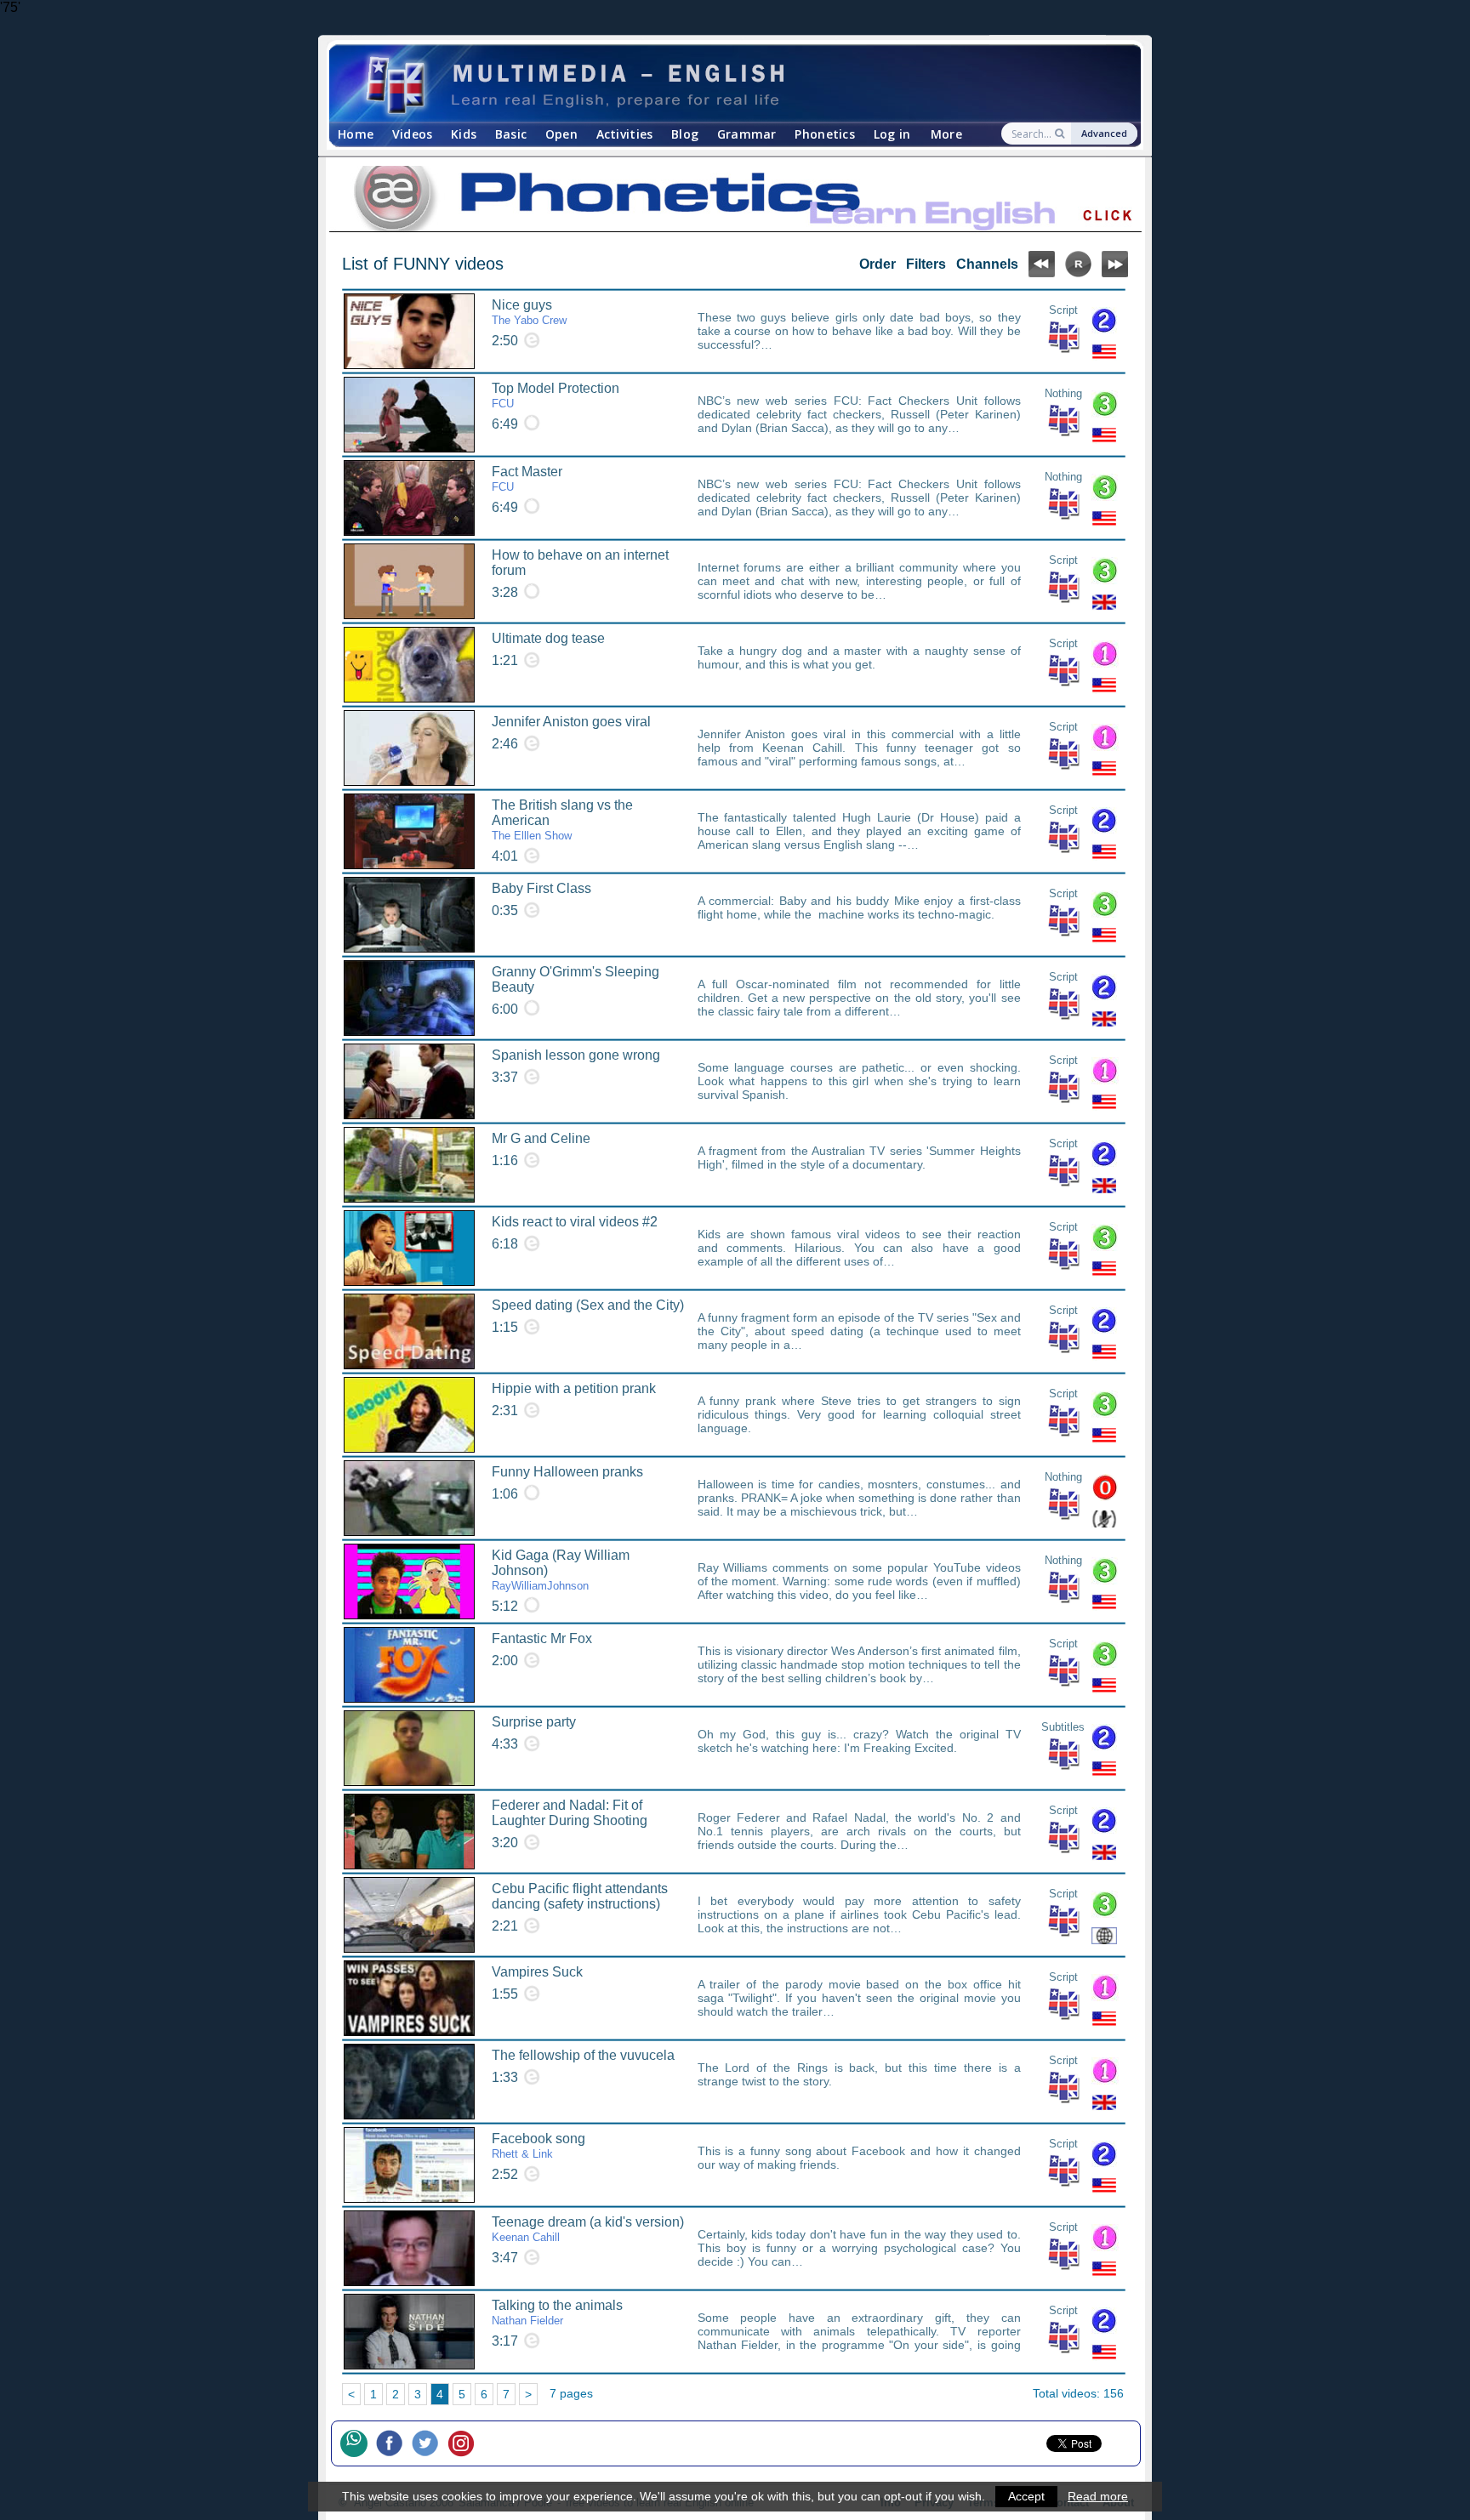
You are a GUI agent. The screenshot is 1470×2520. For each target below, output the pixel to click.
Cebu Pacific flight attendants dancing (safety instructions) (580, 1896)
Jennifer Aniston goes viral (571, 722)
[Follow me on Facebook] (394, 2443)
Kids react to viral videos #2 (575, 1222)
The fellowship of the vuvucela (583, 2055)
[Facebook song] (409, 2165)
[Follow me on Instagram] (465, 2443)
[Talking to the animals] (409, 2332)
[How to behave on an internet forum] (409, 581)
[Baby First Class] (409, 915)
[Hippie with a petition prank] (409, 1415)
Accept (1026, 2496)
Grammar (747, 134)
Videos (413, 134)
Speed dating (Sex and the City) (588, 1305)
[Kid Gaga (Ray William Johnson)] (409, 1581)
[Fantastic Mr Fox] (409, 1665)
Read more (1098, 2496)
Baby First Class (541, 888)
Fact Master (527, 479)
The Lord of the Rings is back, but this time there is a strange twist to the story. (859, 2074)
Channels (987, 264)
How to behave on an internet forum (580, 563)
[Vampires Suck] (409, 1998)
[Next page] (1115, 273)
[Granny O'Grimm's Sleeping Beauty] (409, 998)
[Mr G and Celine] (409, 1165)
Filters (926, 264)
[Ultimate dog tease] (409, 665)
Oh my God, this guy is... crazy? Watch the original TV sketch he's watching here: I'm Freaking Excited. (859, 1741)
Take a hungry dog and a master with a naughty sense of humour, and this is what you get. (859, 657)
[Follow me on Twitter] (430, 2443)
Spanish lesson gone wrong (576, 1055)
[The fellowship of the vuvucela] (409, 2082)
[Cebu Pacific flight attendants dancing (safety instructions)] (409, 1915)
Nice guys (529, 312)
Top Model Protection (556, 395)
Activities (625, 134)
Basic (511, 134)
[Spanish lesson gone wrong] (409, 1081)
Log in (892, 134)
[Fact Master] (409, 498)
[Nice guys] (409, 331)
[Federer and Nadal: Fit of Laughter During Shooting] (409, 1832)
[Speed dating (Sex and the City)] (409, 1331)
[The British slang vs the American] (409, 831)
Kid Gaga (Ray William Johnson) (561, 1570)
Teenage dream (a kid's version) (588, 2229)
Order (877, 264)
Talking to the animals (557, 2312)
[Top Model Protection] (409, 415)
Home (356, 134)
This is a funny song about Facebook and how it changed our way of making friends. (859, 2158)
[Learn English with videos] (720, 84)
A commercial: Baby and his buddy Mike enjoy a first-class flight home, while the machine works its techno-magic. (859, 907)
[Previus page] (1042, 273)
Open (561, 134)
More (946, 134)
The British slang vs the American (562, 820)
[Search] (1061, 134)
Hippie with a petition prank (574, 1388)
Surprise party (534, 1722)
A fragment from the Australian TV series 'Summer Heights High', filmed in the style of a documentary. (859, 1158)
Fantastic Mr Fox (542, 1638)
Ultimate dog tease (548, 638)
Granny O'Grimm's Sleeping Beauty (575, 979)
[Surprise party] (409, 1748)
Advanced (1104, 133)
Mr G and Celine (541, 1138)
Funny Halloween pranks (567, 1472)
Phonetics (825, 134)
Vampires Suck (537, 1972)
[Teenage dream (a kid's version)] (409, 2248)
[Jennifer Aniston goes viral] (409, 748)
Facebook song (538, 2146)
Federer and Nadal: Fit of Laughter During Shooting (570, 1813)
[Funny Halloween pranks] (409, 1498)
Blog (685, 134)
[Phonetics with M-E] (735, 200)
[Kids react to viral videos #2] (409, 1248)
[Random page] (1078, 273)
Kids (464, 134)
